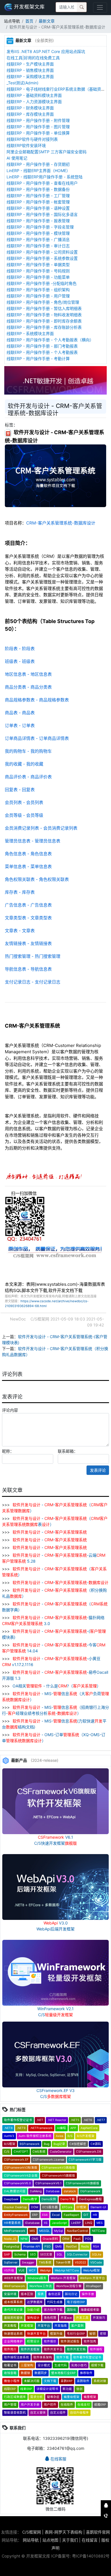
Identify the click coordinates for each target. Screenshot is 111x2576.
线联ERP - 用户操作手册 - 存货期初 (38, 164)
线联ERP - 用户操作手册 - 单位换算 (38, 133)
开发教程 (10, 2326)
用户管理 (10, 2405)
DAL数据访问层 (15, 2191)
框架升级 (56, 2334)
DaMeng (36, 2191)
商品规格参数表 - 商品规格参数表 (37, 700)
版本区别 (27, 2294)
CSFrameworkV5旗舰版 (58, 2176)
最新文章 (47, 21)
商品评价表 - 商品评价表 (28, 777)
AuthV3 (9, 2136)
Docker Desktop (15, 2207)
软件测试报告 (70, 2341)
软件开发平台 (53, 2349)
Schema (20, 2254)
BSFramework (30, 2144)
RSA (96, 2247)
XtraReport (94, 2286)
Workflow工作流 (41, 2286)
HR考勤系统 (12, 2223)
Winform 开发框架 (63, 2278)
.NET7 (101, 2120)
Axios (59, 2136)
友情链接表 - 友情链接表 (28, 943)
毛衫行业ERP (76, 2334)
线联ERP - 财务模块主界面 (30, 108)
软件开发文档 (76, 2349)
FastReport (71, 2215)
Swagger (28, 2262)
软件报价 (50, 2341)
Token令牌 (63, 2262)
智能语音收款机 (15, 2413)
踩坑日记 (71, 2294)
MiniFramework (15, 2231)
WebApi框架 (92, 2270)
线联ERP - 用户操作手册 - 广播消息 (38, 239)
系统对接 (100, 2381)
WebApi (45, 2270)
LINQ (89, 2223)
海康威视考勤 (90, 2310)
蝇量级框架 (72, 2397)
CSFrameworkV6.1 (48, 2183)
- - (50, 1532)
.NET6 (88, 2120)
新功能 (67, 2389)
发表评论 (98, 1470)
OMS (35, 2239)
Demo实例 (49, 2199)
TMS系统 (45, 2262)
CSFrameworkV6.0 (18, 2183)
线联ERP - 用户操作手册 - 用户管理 (38, 296)
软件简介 (10, 2349)
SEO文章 (46, 2254)
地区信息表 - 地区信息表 (28, 674)
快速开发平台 (36, 2334)
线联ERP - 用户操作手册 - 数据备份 (38, 189)
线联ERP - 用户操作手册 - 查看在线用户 (42, 183)
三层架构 (27, 2365)
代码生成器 (55, 2302)
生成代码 (61, 2365)
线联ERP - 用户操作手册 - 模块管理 (38, 233)
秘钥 (92, 2334)
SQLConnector (77, 2254)
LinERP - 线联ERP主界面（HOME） (38, 171)
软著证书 (10, 2365)
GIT (86, 2215)
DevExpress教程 (91, 2199)
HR (95, 2215)
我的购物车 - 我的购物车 (28, 751)
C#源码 (96, 2144)
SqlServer (11, 2262)
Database (53, 2191)
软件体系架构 (43, 2357)
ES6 (45, 2215)
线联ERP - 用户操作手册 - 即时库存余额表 (44, 321)
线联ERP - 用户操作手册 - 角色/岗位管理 (43, 302)
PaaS (77, 2239)
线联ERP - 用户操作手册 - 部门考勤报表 (42, 346)
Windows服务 (37, 2278)
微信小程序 (12, 2381)
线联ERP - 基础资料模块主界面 (34, 95)
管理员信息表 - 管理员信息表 (33, 841)
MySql (58, 2231)
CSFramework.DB (89, 2152)
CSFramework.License (49, 2160)
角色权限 (50, 2318)
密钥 (103, 2334)
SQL (60, 2254)
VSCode (96, 2262)
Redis (85, 2247)
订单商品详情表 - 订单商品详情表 (37, 738)
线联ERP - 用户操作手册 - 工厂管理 (38, 196)
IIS (46, 2223)
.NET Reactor (57, 2120)
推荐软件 (86, 2373)
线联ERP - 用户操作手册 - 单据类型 (38, 265)
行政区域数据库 (15, 2397)
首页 (29, 21)
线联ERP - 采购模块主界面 (30, 76)
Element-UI (98, 2207)
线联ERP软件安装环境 (26, 145)
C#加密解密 (78, 2144)
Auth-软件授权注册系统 (35, 2136)
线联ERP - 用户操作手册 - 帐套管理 (38, 202)
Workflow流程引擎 (69, 2286)
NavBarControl (77, 2231)
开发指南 (61, 2326)
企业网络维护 (13, 2341)
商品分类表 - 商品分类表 (28, 687)
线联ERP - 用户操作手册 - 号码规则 (38, 271)
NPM (24, 2239)
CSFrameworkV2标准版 (21, 2168)
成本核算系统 (13, 2302)
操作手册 (88, 2294)
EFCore (67, 2207)
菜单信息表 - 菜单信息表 (28, 867)
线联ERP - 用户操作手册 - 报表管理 (38, 221)
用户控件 (50, 2405)
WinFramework (15, 2286)
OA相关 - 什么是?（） (56, 1686)
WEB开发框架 (14, 2278)
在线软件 (67, 2405)
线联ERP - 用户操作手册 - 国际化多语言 (42, 214)
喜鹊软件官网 (98, 2532)
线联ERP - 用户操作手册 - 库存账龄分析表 (44, 327)
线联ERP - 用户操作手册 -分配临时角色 (42, 283)
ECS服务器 (50, 2207)
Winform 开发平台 (92, 2278)
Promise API (32, 2247)
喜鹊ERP (67, 2381)
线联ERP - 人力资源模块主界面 (34, 102)
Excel (56, 2215)
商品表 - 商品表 (20, 713)
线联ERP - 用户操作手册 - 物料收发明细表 (44, 315)
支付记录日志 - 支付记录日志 (33, 982)
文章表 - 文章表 (20, 931)
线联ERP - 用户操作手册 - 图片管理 (38, 127)
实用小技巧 (79, 2365)
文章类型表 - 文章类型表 (28, 918)
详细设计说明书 (47, 2389)
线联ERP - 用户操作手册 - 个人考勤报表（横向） (50, 340)
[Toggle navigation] (100, 8)
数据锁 (25, 2373)
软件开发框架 (30, 2349)
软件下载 (63, 2357)
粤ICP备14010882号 (91, 2556)
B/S (70, 2136)
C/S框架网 (32, 2532)
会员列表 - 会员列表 (24, 802)
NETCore (98, 2231)
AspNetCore (89, 2128)
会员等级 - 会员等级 (24, 815)
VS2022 (80, 2262)
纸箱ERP (100, 2405)
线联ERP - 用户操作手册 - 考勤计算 (38, 359)
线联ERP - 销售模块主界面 (30, 70)
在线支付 (84, 2405)
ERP (35, 2215)
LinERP (76, 2223)
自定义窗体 (38, 2413)
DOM (35, 2207)
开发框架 (27, 2326)
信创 (79, 2389)
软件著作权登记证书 (18, 2120)
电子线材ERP (76, 2302)
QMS (58, 2247)
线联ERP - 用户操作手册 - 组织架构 (38, 290)
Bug (47, 2144)
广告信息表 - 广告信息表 (28, 905)
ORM (66, 2239)
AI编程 (61, 2128)
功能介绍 (33, 2310)
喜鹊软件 (83, 2381)
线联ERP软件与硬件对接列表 (32, 139)
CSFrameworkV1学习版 (85, 2160)
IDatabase (32, 2223)
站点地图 (50, 2540)
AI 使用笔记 (17, 158)
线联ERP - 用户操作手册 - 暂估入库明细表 (44, 308)
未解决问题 (32, 2381)
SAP (7, 2254)
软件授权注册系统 (17, 2357)
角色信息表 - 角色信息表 (28, 854)
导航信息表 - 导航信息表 (28, 969)
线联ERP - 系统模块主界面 (30, 333)
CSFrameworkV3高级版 (58, 2168)
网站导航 (31, 2540)
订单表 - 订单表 (20, 725)
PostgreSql (12, 2247)
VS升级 (9, 2270)
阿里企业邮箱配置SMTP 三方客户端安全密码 (47, 152)
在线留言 (90, 2540)
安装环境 (10, 2294)
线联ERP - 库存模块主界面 (30, 114)
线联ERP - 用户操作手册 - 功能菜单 (38, 277)
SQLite (97, 2254)
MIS (32, 2231)
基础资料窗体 (13, 2318)
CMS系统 (39, 2152)
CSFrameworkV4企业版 (21, 2176)
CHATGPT (21, 2152)
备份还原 (54, 2294)
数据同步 (41, 2373)
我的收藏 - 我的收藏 (24, 764)
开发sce (66, 2318)
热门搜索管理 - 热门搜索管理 (33, 956)
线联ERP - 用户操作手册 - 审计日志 (38, 246)
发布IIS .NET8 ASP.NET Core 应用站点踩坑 (46, 51)
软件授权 (96, 2349)
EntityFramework (16, 2215)
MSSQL (45, 2231)
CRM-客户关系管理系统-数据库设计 (61, 523)
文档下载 (50, 2381)
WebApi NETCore (67, 2270)
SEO (33, 2254)
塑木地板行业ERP (63, 2373)
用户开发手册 (30, 2405)
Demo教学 (30, 2199)
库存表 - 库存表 (20, 892)
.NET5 (75, 2120)
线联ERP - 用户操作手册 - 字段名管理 (40, 227)
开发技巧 (99, 2318)
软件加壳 (90, 2341)
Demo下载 (68, 2199)
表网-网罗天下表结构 (63, 2532)
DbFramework (90, 2191)
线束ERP (26, 2389)
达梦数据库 (35, 2302)
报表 (41, 2294)
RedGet (71, 2247)
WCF (32, 2270)
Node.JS (10, 2239)
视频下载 (97, 2365)
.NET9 (21, 2128)
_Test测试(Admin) (22, 83)
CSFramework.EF (16, 2160)
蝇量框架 (90, 2397)
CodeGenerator (61, 2152)
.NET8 (8, 2128)
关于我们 (70, 2540)
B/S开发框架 (86, 2136)
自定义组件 (58, 2413)
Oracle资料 (50, 2239)
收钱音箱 (10, 2373)
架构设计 (33, 2318)
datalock (70, 2191)
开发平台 (44, 2326)
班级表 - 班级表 (20, 661)
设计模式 (44, 2365)
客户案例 (77, 2326)
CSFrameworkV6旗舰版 (83, 2183)
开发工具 (82, 2318)
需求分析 (36, 2397)
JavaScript (59, 2223)
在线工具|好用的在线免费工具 (33, 58)
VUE (21, 2270)
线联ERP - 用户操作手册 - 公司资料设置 (42, 252)
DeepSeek (11, 2199)
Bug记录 (59, 2144)
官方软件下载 (53, 2310)
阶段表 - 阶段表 (20, 649)
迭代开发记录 (13, 2310)
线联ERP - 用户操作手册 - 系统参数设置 (42, 258)
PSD (48, 2247)
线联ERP (10, 2389)
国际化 (72, 2310)
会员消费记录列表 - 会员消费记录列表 (41, 828)
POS (88, 2239)
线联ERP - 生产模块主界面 (30, 64)
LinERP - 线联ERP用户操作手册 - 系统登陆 (45, 177)
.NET (40, 2120)
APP (73, 2128)
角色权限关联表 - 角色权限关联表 (37, 879)
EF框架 (81, 2207)
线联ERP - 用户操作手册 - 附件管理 (38, 120)
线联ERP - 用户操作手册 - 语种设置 (38, 208)
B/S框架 (10, 2144)
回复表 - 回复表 (20, 790)
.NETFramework (41, 2128)
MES (100, 2223)
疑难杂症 (53, 2397)
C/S (7, 2152)
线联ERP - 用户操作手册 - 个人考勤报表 (42, 352)
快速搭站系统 (13, 2334)
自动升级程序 (79, 2413)
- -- (60, 1582)
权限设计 (33, 2341)
